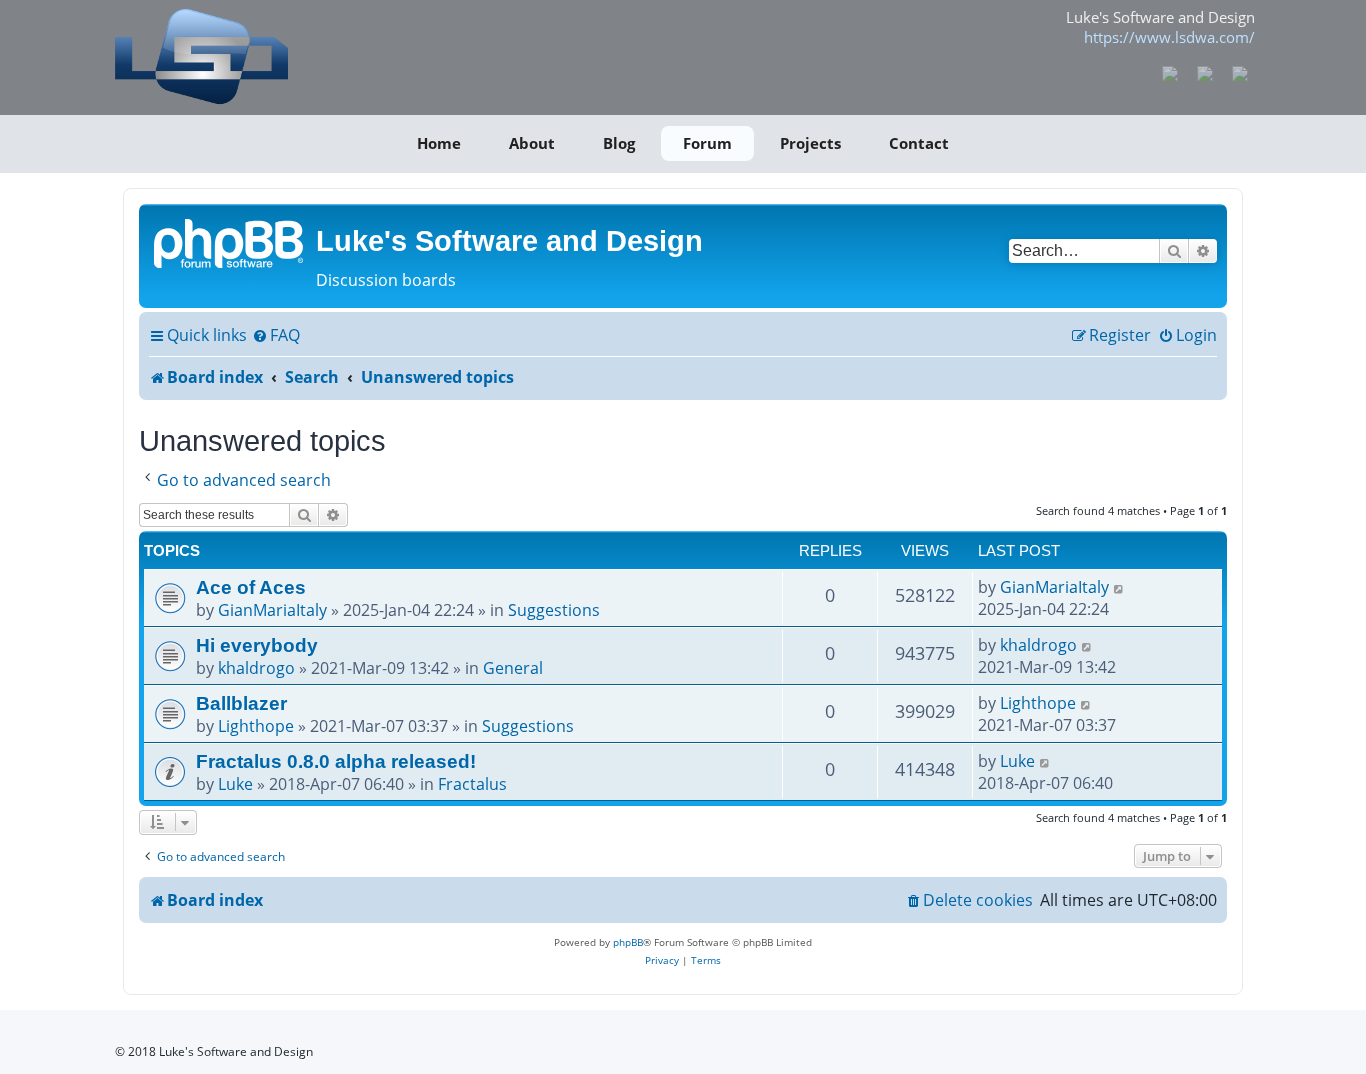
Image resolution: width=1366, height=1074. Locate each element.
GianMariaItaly (272, 610)
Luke (235, 784)
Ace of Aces (251, 587)
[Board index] (230, 242)
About (532, 143)
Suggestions (554, 610)
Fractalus (472, 784)
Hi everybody (257, 645)
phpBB (628, 942)
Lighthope (256, 726)
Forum (707, 143)
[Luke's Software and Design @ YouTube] (1205, 72)
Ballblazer (241, 703)
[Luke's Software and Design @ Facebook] (1170, 72)
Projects (810, 143)
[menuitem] (276, 336)
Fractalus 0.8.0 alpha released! (336, 761)
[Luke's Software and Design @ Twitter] (1239, 72)
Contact (919, 143)
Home (439, 143)
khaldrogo (256, 668)
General (513, 668)
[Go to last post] (1119, 587)
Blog (619, 143)
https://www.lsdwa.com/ (1169, 37)
